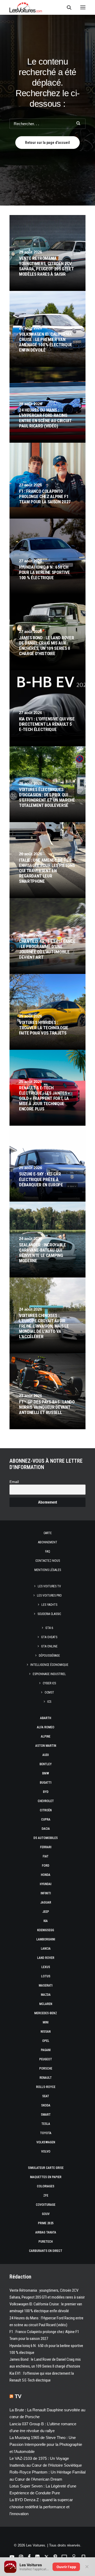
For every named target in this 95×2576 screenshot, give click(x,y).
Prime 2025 (46, 2223)
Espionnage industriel (49, 1674)
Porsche (46, 2068)
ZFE (46, 2196)
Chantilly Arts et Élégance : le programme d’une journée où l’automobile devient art (47, 949)
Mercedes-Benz (46, 2013)
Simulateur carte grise (46, 2168)
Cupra (46, 1819)
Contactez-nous (48, 1561)
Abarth (46, 1718)
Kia (46, 1921)
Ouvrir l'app (66, 2567)
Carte (48, 1533)
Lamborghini (46, 1939)
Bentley (46, 1764)
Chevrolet (46, 1801)
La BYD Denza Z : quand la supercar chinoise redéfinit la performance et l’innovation (41, 2507)
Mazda (46, 1995)
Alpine (46, 1736)
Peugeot (46, 2059)
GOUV (46, 2214)
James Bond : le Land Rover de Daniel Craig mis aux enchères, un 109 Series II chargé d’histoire (46, 646)
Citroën (46, 1810)
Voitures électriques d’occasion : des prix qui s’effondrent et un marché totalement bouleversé (47, 797)
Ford (46, 1866)
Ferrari (46, 1847)
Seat (46, 2096)
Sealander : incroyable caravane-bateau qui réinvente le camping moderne (42, 1253)
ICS (49, 1702)
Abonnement (48, 1542)
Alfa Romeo (46, 1727)
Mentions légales (48, 1570)
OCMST (49, 1692)
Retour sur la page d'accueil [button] (47, 143)
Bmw (46, 1773)
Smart (46, 2115)
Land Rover (46, 1958)
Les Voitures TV (49, 1586)
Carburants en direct (46, 2251)
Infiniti (46, 1893)
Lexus (46, 1967)
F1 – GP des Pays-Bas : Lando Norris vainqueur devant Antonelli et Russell (47, 1407)
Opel (46, 2041)
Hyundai (46, 1884)
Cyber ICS (49, 1683)
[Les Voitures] (26, 7)
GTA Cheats (49, 1637)
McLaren (46, 2004)
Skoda (46, 2105)
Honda (46, 1875)
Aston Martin (46, 1746)
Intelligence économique (49, 1665)
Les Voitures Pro (49, 1596)
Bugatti (46, 1783)
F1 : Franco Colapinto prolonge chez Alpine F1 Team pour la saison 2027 (45, 496)
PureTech (46, 2242)
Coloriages (46, 2186)
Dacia (46, 1829)
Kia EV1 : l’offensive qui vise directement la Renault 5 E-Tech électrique (47, 724)
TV (18, 2396)
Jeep (46, 1912)
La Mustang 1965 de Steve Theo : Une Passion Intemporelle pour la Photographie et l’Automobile (46, 2445)
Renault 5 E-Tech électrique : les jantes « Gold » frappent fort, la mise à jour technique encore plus (44, 1098)
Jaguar (46, 1902)
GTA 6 (49, 1628)
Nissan (46, 2032)
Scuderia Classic (49, 1614)
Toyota (46, 2133)
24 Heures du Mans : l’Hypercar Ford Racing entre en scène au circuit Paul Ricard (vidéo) (45, 418)
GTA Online (49, 1646)
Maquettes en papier (46, 2177)
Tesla (46, 2124)
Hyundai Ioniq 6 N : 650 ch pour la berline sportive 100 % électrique (44, 572)
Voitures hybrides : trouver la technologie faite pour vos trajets (44, 1028)
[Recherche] (67, 7)
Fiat (46, 1856)
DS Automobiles (46, 1838)
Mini (46, 2022)
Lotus (46, 1976)
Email (14, 1482)
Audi (46, 1755)
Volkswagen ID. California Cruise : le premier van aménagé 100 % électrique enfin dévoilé (46, 342)
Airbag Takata (46, 2232)
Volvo (46, 2151)
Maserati (46, 1985)
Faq (48, 1552)
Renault (46, 2078)
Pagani (46, 2050)
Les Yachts (49, 1605)
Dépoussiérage (49, 1656)
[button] (83, 7)
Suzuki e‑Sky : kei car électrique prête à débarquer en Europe (41, 1179)
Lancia (46, 1949)
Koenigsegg (46, 1930)
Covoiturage (46, 2205)
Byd (46, 1792)
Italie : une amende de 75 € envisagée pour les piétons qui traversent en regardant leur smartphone (47, 871)
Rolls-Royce (46, 2087)
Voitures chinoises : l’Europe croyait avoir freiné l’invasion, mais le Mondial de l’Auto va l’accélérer (44, 1326)
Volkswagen (46, 2142)
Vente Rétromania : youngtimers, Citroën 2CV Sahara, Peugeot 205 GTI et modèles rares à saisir (46, 266)
